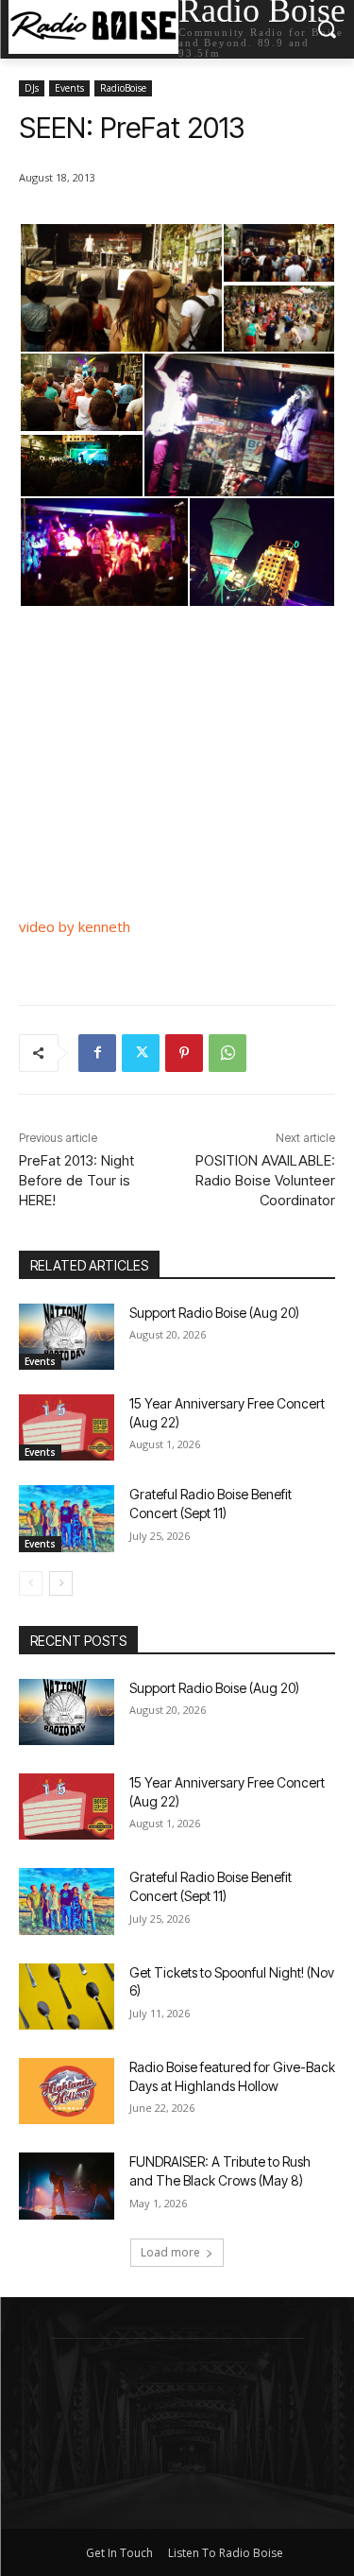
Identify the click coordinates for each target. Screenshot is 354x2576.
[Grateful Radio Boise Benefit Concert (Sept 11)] (67, 1518)
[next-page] (61, 1583)
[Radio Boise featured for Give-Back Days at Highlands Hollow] (67, 2091)
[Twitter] (141, 1053)
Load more (170, 2252)
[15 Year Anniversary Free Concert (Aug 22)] (67, 1427)
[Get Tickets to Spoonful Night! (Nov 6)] (67, 1997)
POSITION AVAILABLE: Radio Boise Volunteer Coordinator (265, 1180)
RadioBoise (123, 88)
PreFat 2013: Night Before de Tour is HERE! (76, 1180)
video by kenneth (75, 926)
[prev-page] (31, 1583)
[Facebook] (97, 1053)
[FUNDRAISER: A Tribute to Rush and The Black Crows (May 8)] (67, 2186)
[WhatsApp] (228, 1053)
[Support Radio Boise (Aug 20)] (67, 1337)
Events (69, 88)
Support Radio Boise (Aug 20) (214, 1313)
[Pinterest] (184, 1053)
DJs (32, 88)
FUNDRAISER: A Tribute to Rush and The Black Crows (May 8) (220, 2171)
